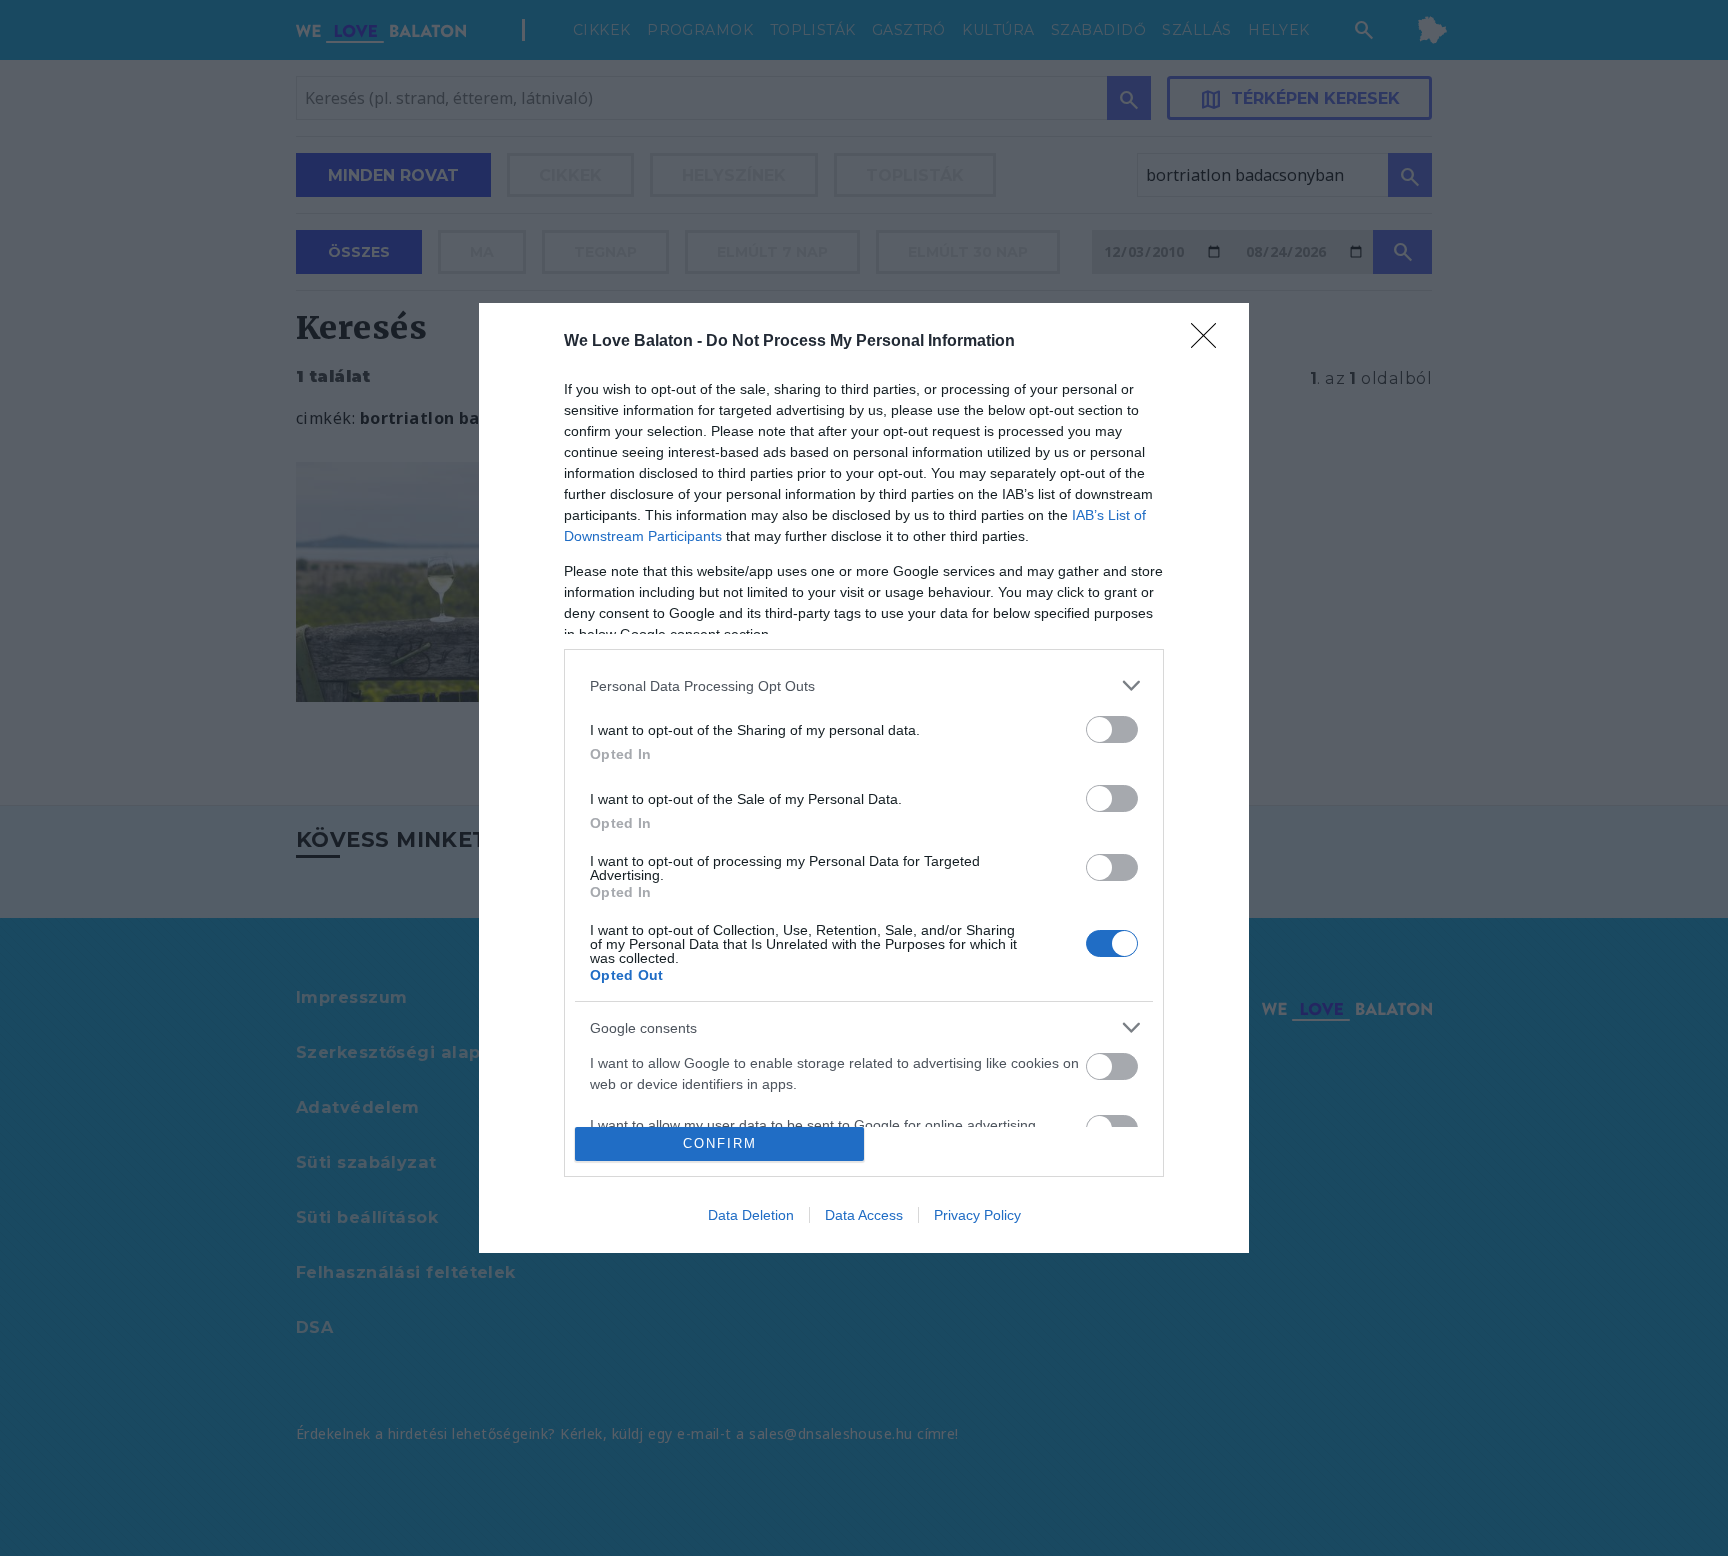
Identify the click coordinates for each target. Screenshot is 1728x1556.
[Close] (1210, 342)
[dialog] (864, 778)
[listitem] (864, 685)
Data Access (864, 1215)
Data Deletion (751, 1215)
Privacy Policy (977, 1215)
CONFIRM (720, 1143)
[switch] (1112, 729)
